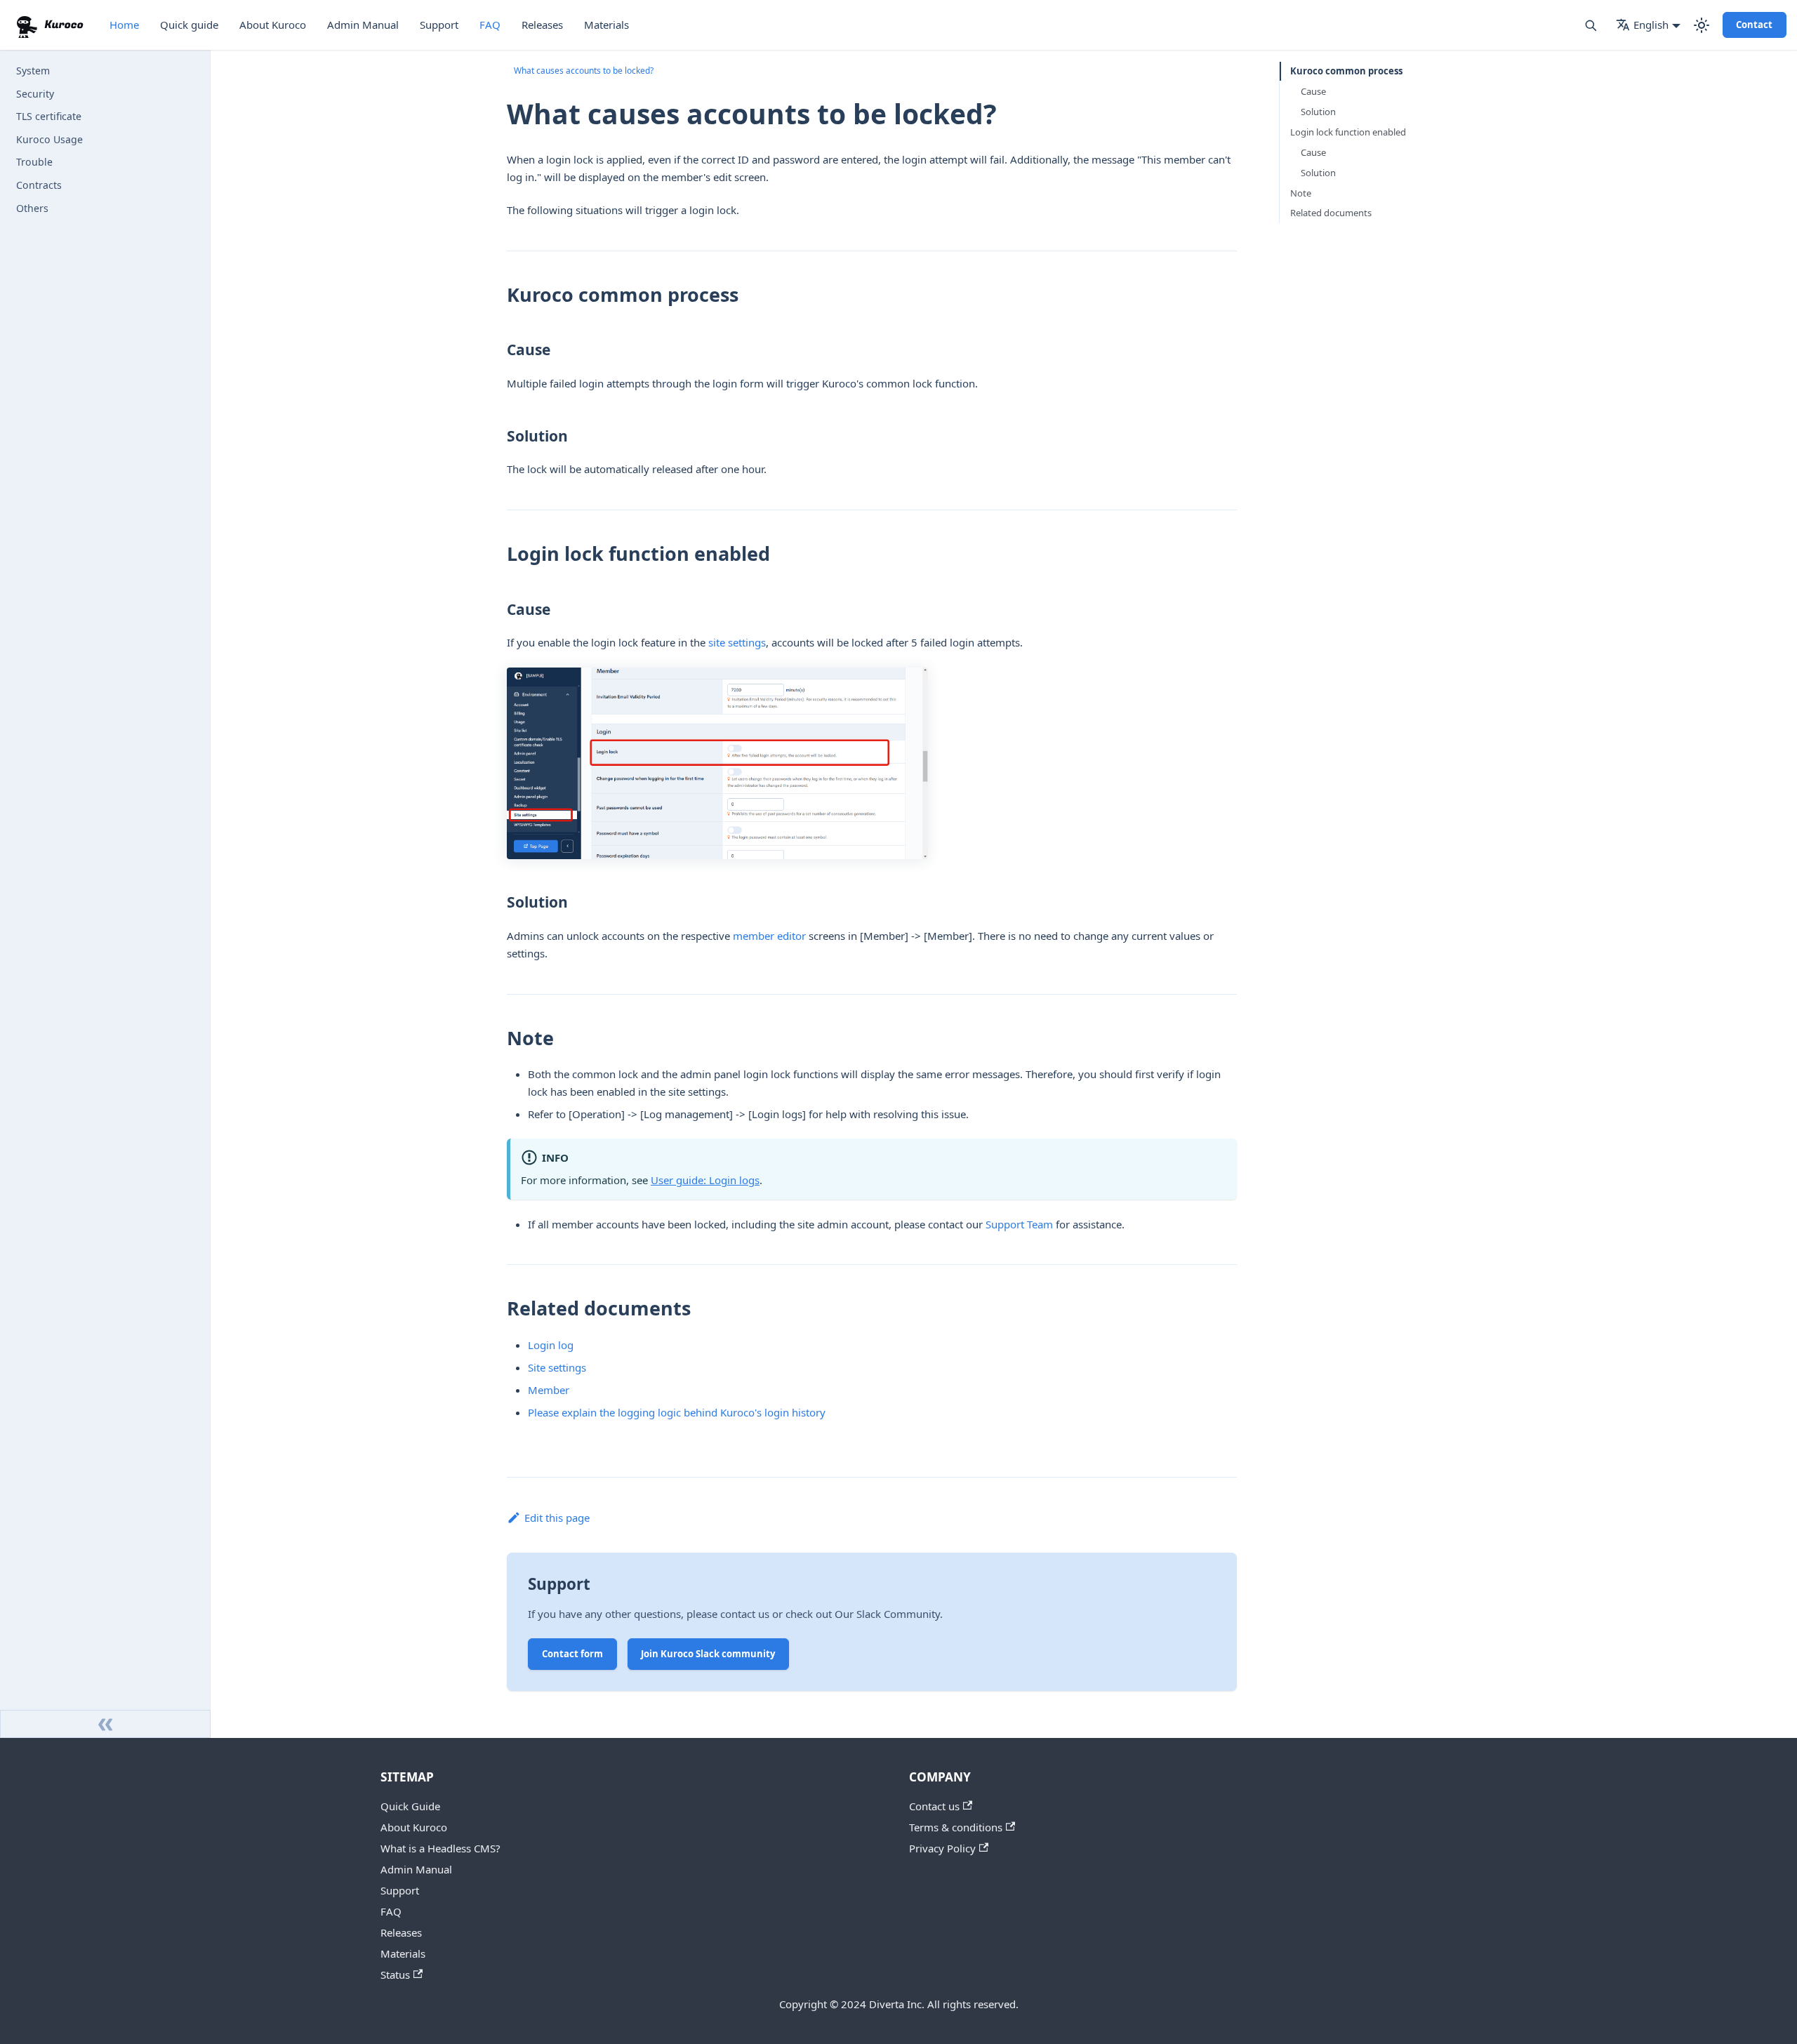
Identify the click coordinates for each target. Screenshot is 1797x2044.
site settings (737, 642)
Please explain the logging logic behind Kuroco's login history (677, 1412)
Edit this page (557, 1518)
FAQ (490, 25)
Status (395, 1975)
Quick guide (189, 25)
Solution (1318, 112)
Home (124, 25)
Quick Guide (410, 1806)
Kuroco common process (1346, 71)
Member (549, 1390)
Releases (542, 25)
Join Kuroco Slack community (708, 1654)
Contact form (572, 1654)
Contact (1754, 25)
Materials (606, 25)
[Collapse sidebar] (105, 1724)
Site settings (557, 1367)
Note (1301, 193)
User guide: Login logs (705, 1180)
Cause (1313, 91)
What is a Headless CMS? (440, 1848)
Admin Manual (363, 25)
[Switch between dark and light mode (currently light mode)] (1702, 25)
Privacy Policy (942, 1848)
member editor (769, 936)
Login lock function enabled (1348, 132)
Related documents (1331, 213)
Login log (551, 1345)
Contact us (934, 1806)
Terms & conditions (956, 1827)
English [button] (1651, 25)
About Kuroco (273, 25)
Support (439, 25)
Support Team (1019, 1224)
